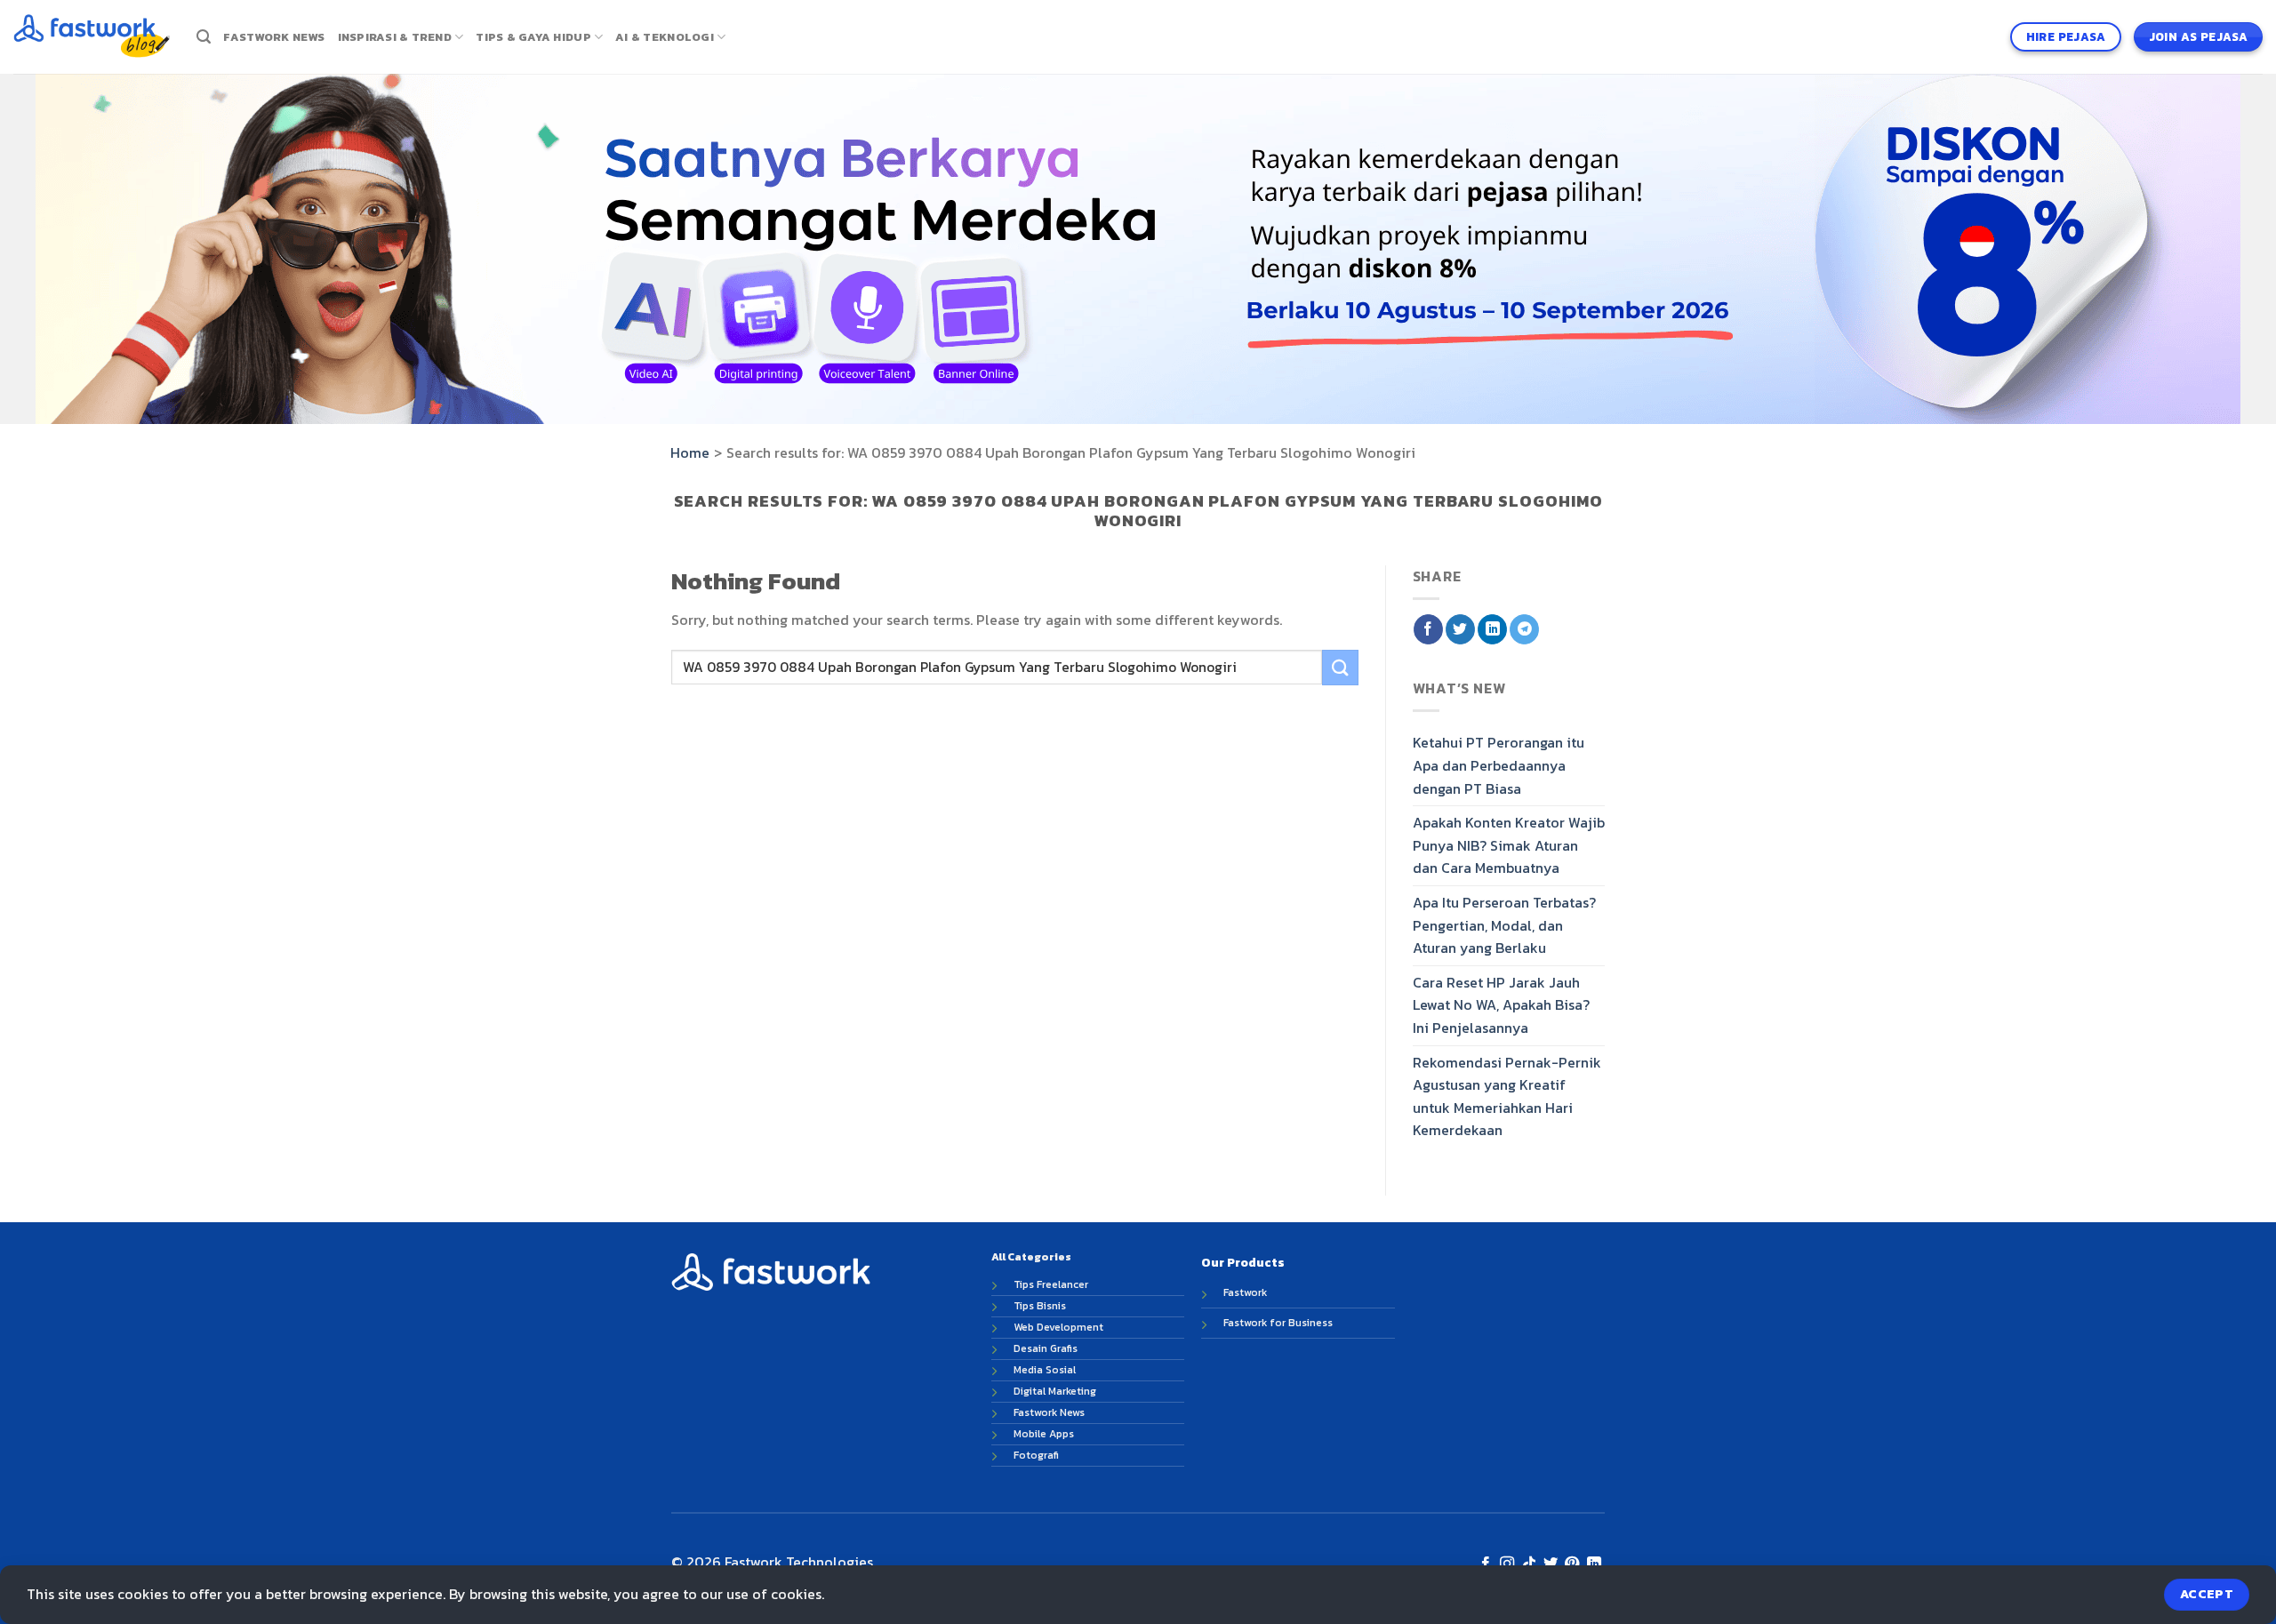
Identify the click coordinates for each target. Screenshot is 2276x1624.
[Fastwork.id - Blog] (92, 36)
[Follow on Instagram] (1507, 1564)
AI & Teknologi (665, 37)
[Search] (204, 37)
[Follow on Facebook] (1485, 1564)
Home (690, 452)
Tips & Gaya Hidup (533, 37)
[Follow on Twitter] (1551, 1564)
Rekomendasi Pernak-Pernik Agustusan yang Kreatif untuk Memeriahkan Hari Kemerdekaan (1507, 1096)
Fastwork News (274, 37)
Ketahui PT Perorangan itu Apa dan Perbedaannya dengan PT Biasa (1499, 765)
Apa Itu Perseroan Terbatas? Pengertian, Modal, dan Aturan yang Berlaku (1504, 925)
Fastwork (1245, 1292)
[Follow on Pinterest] (1572, 1564)
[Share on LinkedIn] (1492, 629)
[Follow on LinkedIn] (1594, 1564)
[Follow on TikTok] (1528, 1564)
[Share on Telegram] (1524, 629)
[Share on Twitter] (1460, 629)
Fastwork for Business (1278, 1323)
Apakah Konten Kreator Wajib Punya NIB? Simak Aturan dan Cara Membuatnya (1509, 845)
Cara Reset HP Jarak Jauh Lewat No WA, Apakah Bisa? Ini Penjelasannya (1501, 1004)
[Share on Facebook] (1428, 629)
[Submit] (1340, 667)
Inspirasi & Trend (395, 37)
